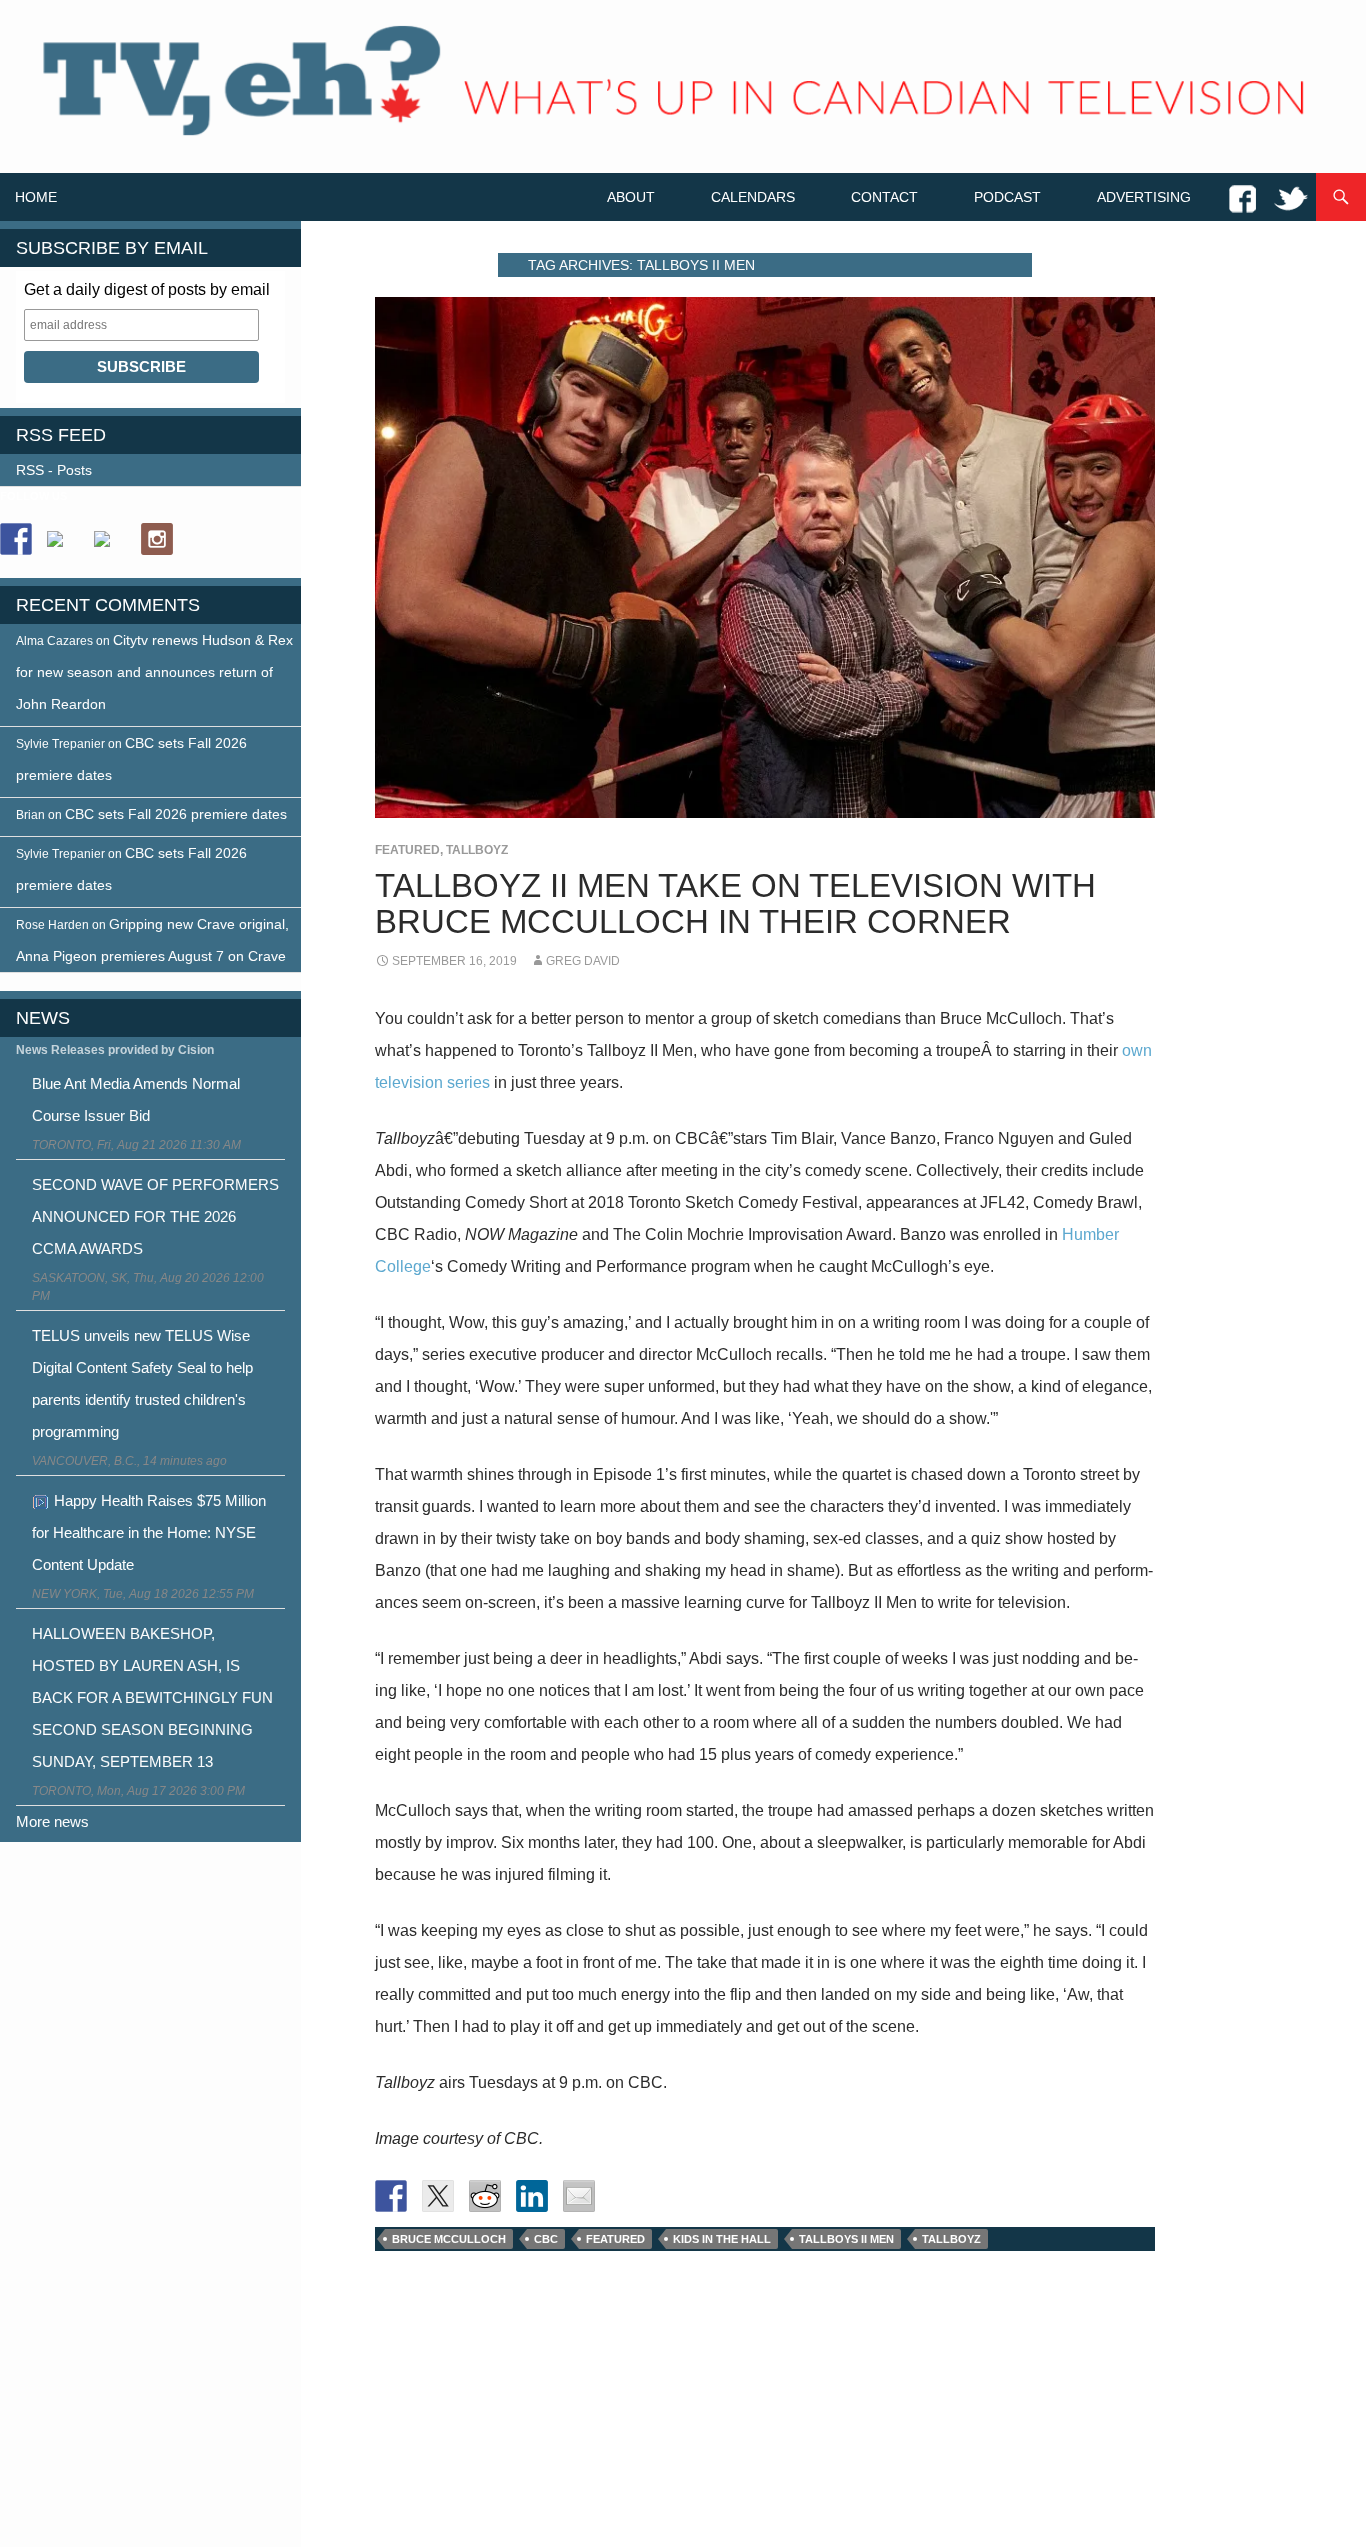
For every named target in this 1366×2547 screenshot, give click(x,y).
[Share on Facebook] (391, 2196)
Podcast (1007, 197)
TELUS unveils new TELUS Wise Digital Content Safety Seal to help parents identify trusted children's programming (142, 1383)
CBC (546, 2239)
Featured (407, 850)
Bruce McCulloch (449, 2239)
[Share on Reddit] (485, 2196)
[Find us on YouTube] (110, 547)
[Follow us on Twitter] (63, 547)
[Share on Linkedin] (532, 2196)
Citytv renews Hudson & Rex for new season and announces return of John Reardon (154, 672)
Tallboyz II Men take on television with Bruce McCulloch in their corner (735, 903)
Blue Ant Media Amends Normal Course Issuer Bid (136, 1099)
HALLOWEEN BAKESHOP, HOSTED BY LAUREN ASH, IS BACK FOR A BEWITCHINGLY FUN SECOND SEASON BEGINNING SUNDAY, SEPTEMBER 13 (152, 1697)
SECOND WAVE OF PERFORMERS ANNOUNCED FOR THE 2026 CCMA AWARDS (155, 1216)
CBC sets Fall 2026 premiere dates (176, 814)
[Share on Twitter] (438, 2196)
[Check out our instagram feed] (157, 539)
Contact (884, 197)
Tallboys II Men (846, 2239)
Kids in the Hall (722, 2239)
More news (52, 1821)
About (631, 197)
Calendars (753, 197)
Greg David (583, 961)
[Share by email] (579, 2196)
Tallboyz (477, 850)
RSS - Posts (54, 470)
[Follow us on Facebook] (16, 539)
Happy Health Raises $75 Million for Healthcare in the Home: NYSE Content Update (149, 1532)
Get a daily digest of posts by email (147, 289)
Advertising (1144, 197)
